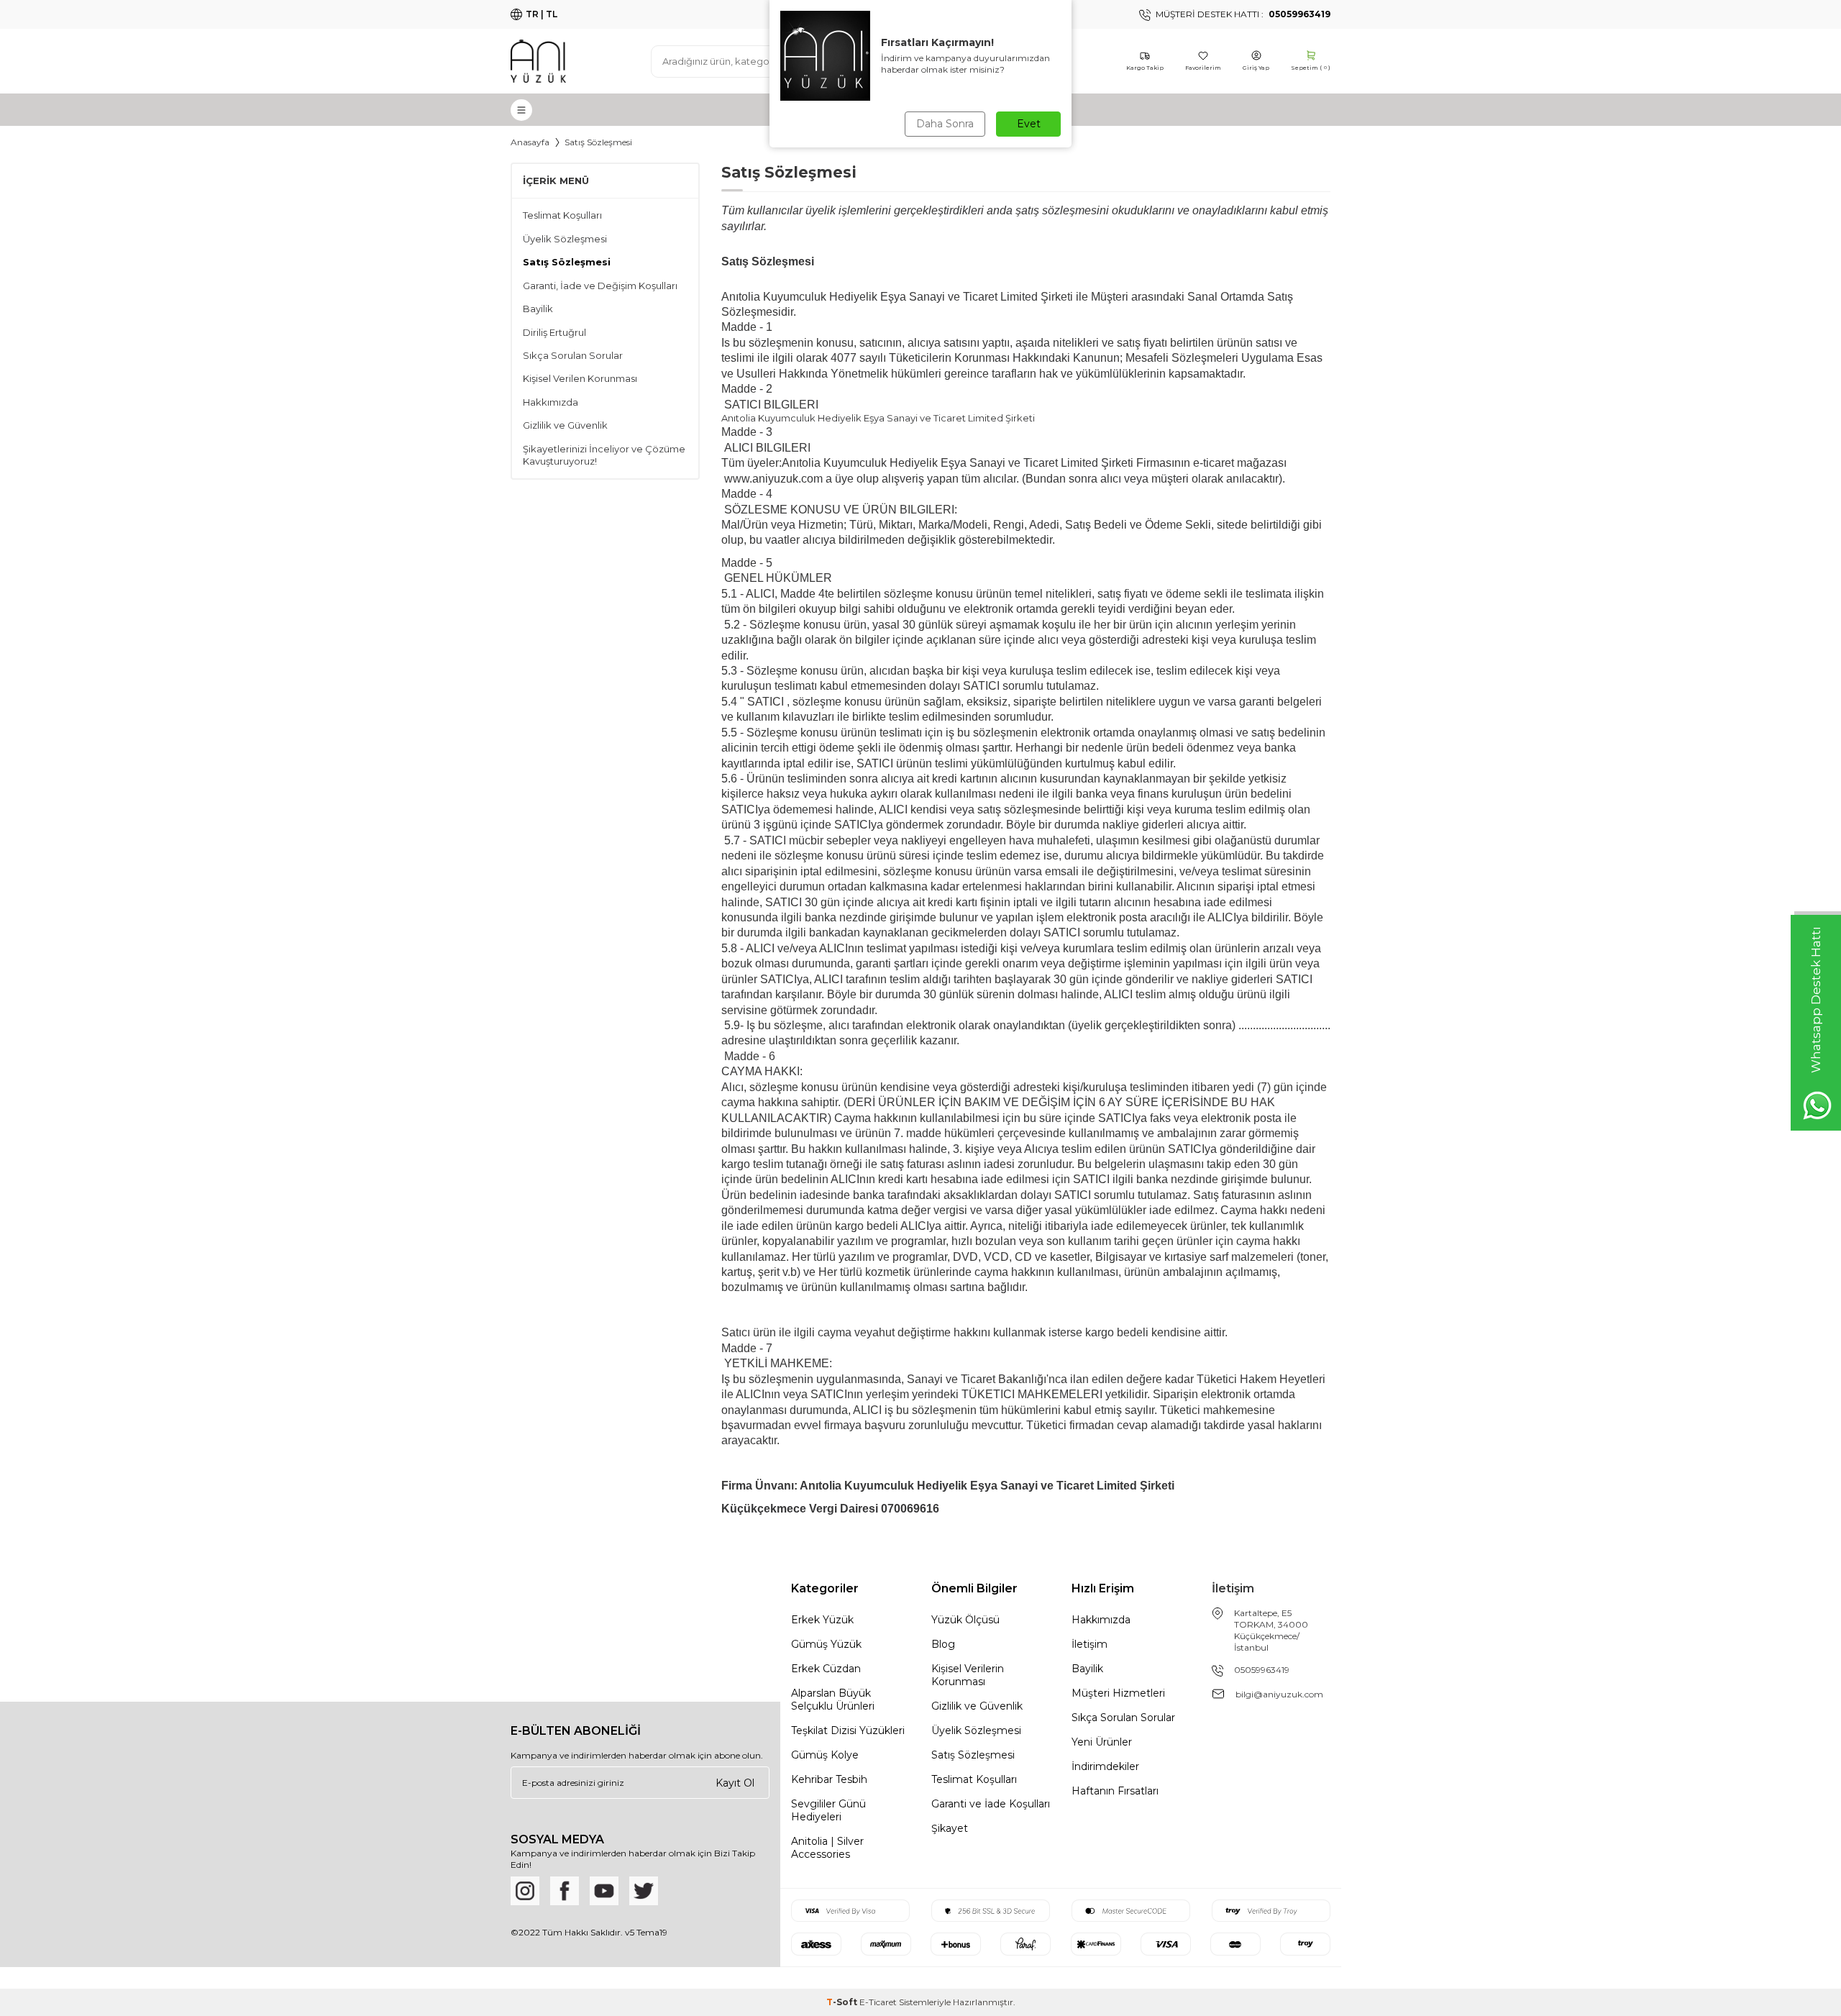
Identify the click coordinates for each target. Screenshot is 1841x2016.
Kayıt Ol (735, 1783)
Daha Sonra (945, 124)
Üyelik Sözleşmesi (565, 239)
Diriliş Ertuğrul (554, 332)
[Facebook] (565, 1891)
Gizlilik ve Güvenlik (565, 425)
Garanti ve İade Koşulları (991, 1804)
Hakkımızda (551, 402)
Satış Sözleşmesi (567, 262)
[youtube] (604, 1891)
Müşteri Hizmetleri (1118, 1693)
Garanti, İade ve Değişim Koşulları (600, 286)
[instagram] (525, 1891)
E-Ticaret (878, 2002)
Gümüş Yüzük (826, 1644)
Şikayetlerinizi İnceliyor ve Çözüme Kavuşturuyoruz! (604, 455)
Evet (1029, 124)
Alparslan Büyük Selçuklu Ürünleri (833, 1700)
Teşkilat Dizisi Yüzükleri (848, 1730)
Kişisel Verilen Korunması (580, 378)
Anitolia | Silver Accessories (827, 1848)
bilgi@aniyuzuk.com (1279, 1694)
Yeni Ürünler (1102, 1742)
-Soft (843, 2002)
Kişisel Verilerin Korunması (968, 1675)
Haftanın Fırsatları (1115, 1791)
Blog (943, 1644)
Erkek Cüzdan (826, 1669)
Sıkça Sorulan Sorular (573, 355)
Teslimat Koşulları (562, 215)
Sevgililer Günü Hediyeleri (828, 1810)
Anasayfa (530, 142)
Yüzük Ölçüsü (965, 1620)
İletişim (1089, 1644)
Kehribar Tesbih (829, 1779)
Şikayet (950, 1828)
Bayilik (538, 309)
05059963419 (1262, 1670)
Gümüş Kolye (825, 1755)
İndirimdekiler (1105, 1766)
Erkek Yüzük (822, 1620)
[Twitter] (644, 1891)
